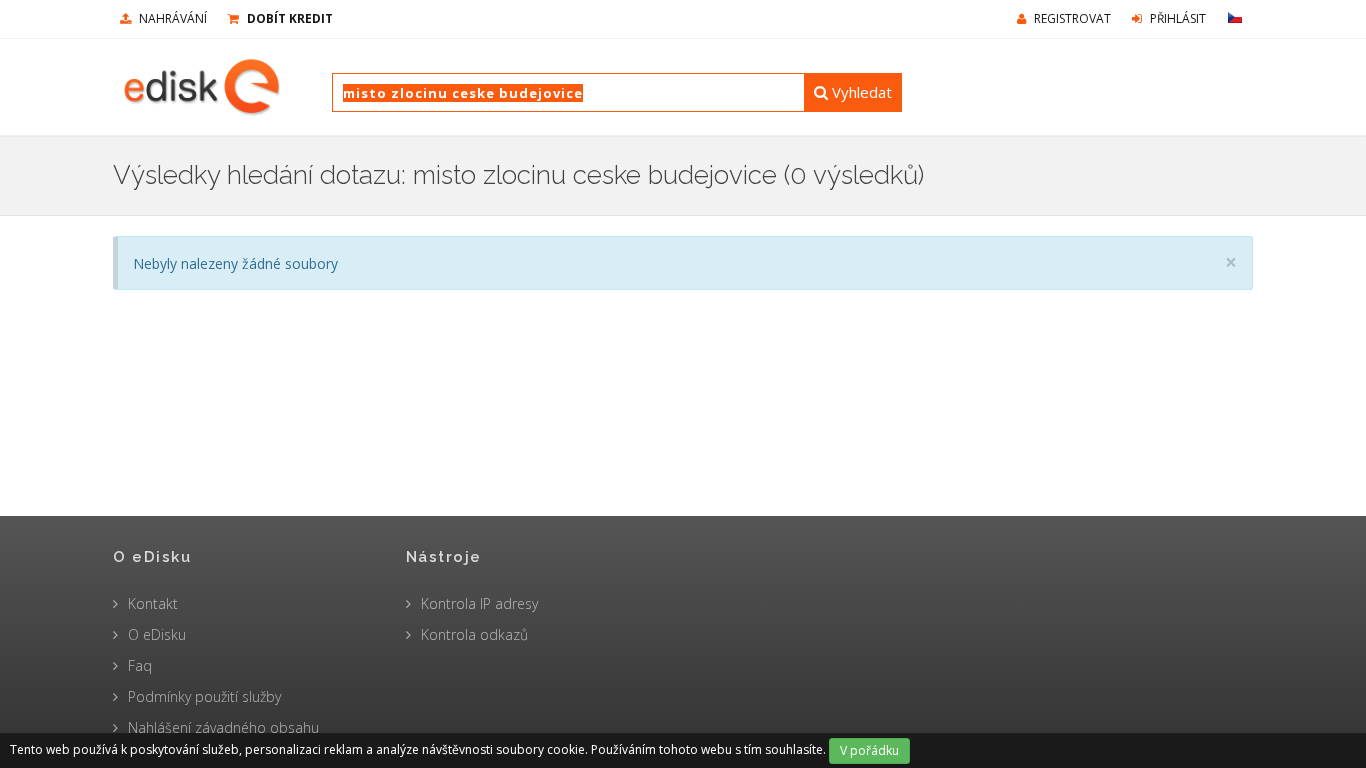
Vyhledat (860, 92)
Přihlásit (1176, 18)
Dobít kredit (288, 18)
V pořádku (869, 750)
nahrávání (171, 18)
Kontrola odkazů (474, 634)
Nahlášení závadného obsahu (223, 727)
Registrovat (1071, 18)
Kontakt (153, 603)
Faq (140, 665)
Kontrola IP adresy (479, 603)
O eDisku (157, 634)
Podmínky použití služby (204, 696)
